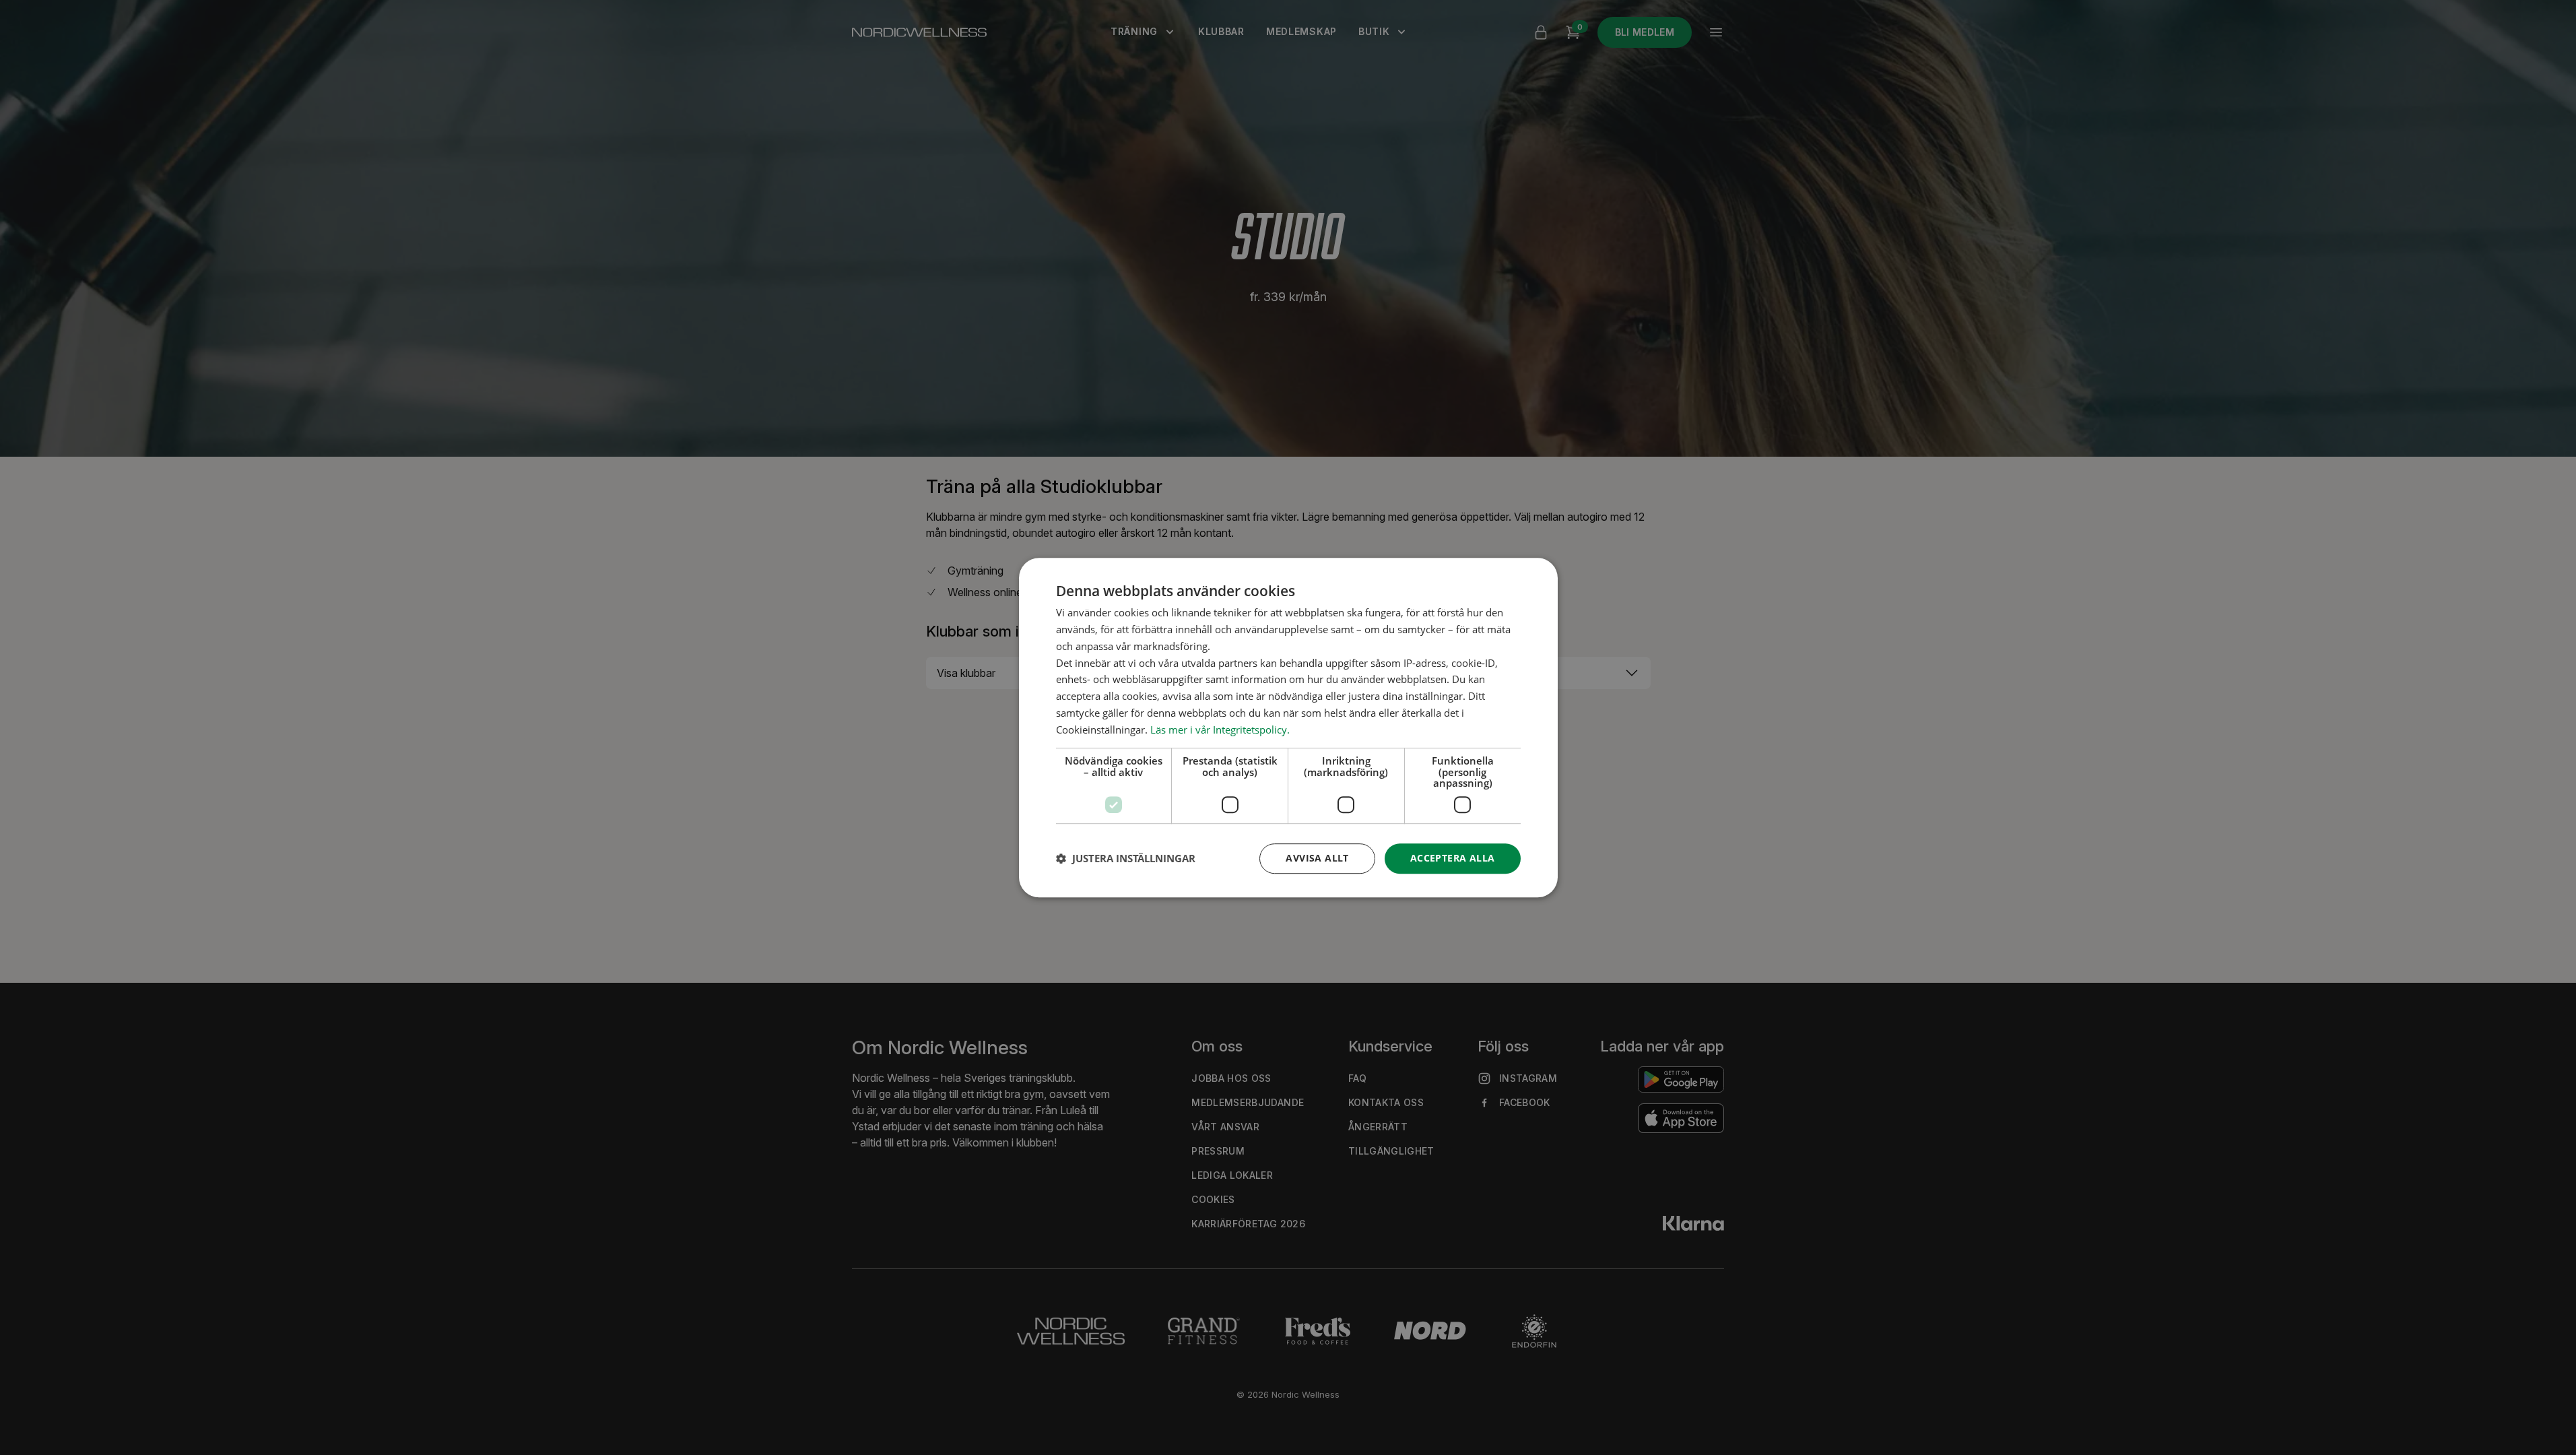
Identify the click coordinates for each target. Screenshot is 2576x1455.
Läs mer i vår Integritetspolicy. (1220, 730)
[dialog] (1288, 727)
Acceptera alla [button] (1453, 858)
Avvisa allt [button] (1317, 858)
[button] (1126, 858)
